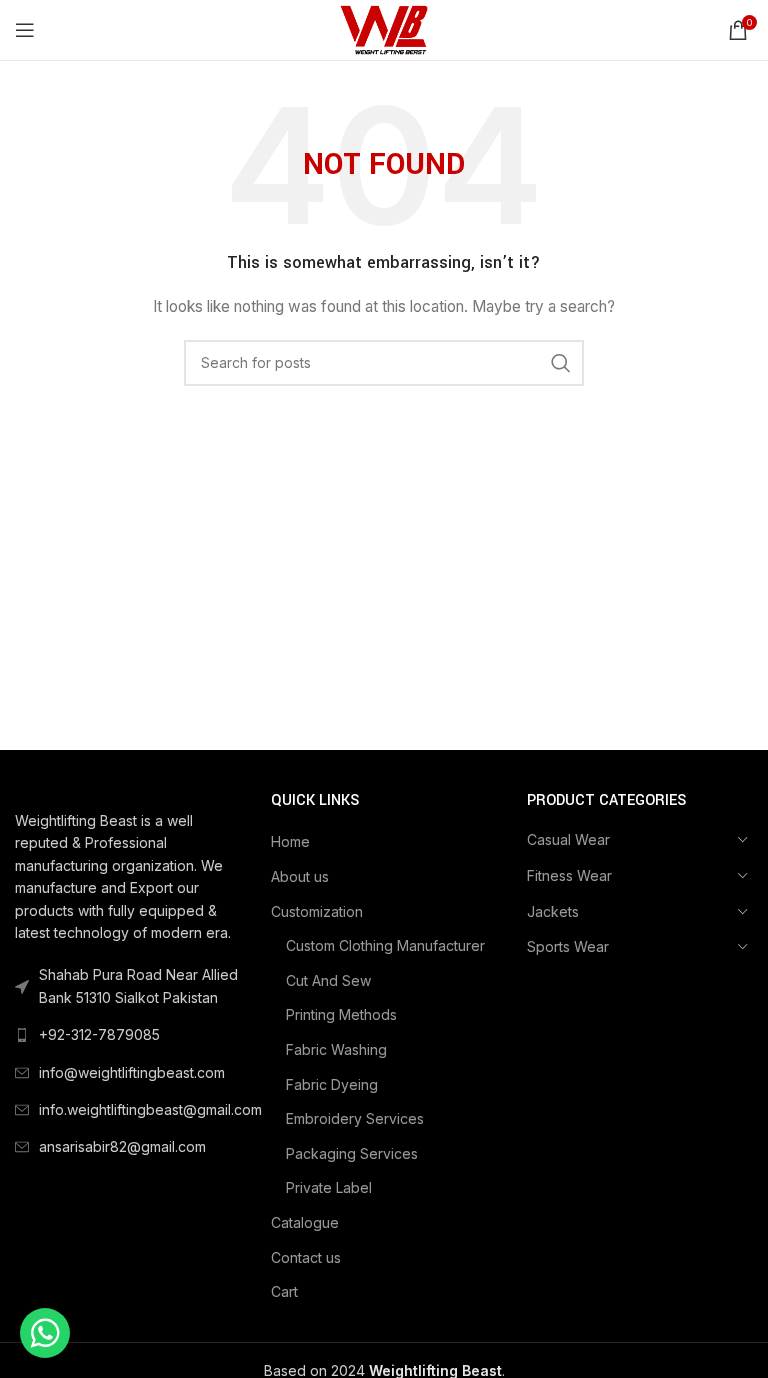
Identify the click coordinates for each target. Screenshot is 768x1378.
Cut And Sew (328, 980)
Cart (284, 1291)
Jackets (553, 911)
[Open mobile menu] (25, 30)
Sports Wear (568, 946)
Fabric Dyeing (332, 1084)
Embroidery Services (355, 1118)
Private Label (329, 1187)
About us (300, 876)
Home (290, 841)
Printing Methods (341, 1014)
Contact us (306, 1257)
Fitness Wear (569, 875)
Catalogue (305, 1222)
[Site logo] (383, 28)
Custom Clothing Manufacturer (385, 945)
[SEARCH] (561, 363)
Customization (317, 911)
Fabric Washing (336, 1049)
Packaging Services (352, 1153)
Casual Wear (568, 839)
